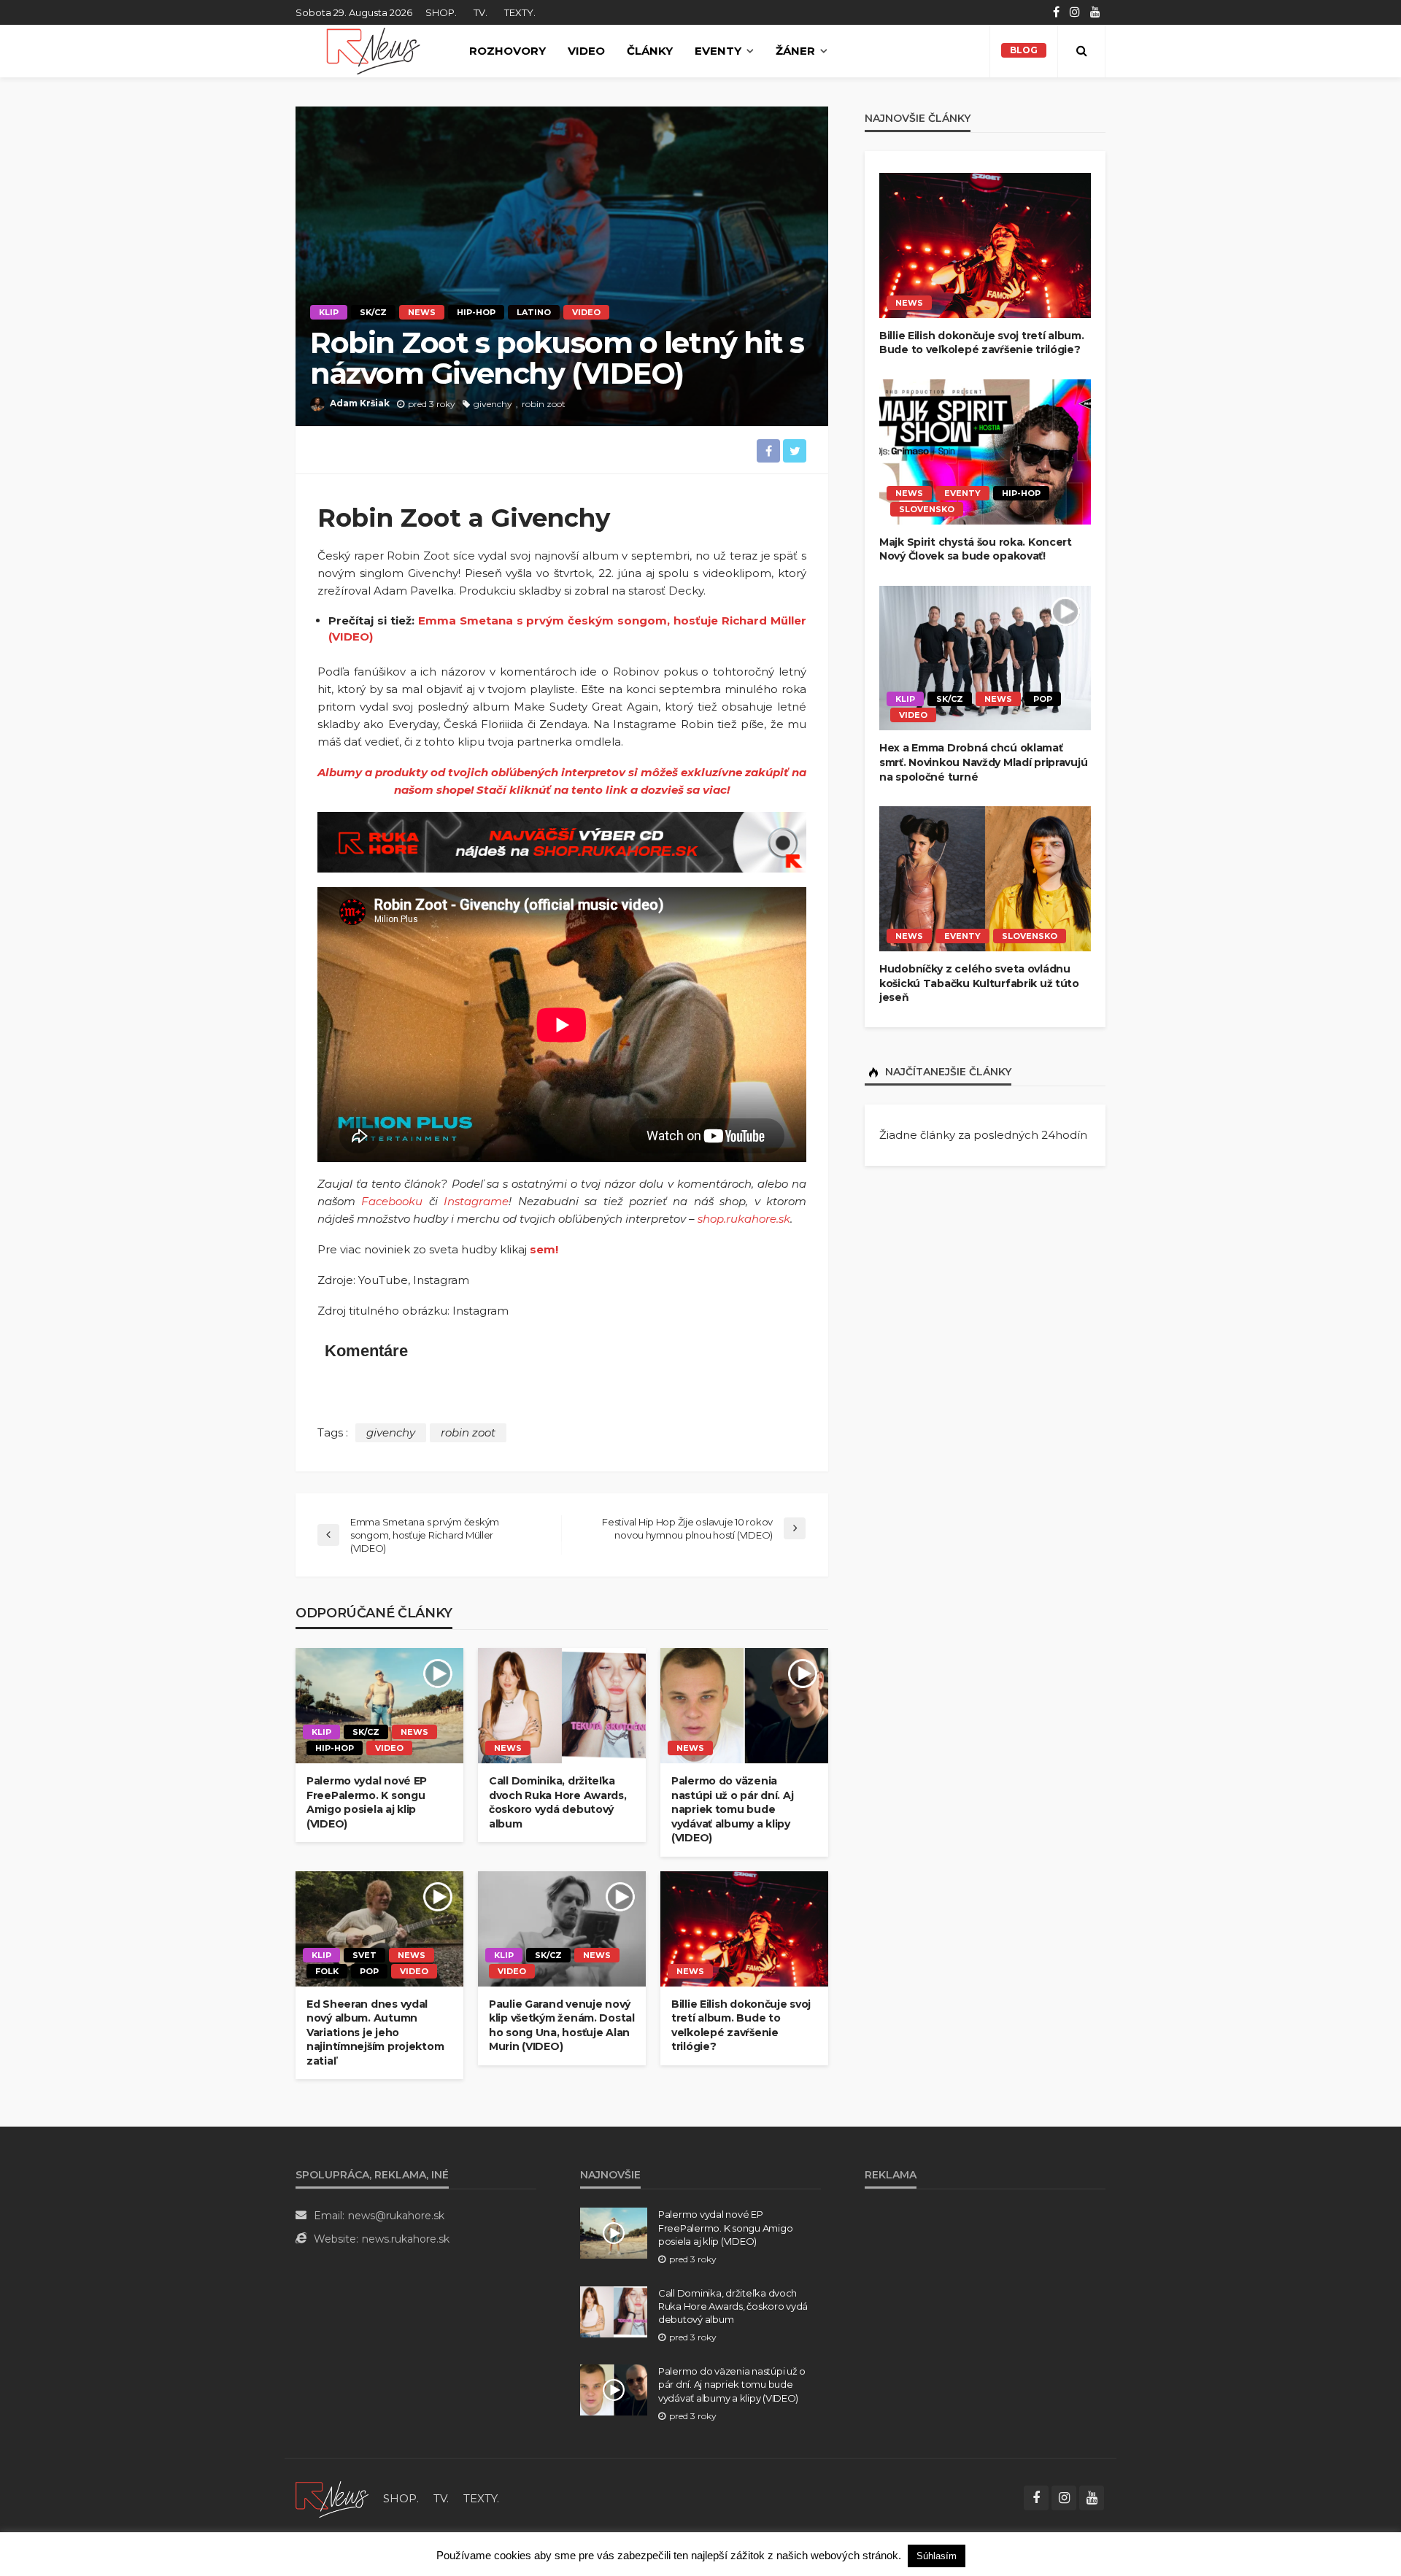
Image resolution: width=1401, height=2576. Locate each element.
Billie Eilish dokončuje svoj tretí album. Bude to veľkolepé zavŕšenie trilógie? (741, 2026)
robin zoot (544, 404)
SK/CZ (373, 312)
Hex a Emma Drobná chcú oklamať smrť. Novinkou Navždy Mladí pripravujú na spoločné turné (983, 762)
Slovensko (927, 509)
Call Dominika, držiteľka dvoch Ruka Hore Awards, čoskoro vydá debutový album (558, 1802)
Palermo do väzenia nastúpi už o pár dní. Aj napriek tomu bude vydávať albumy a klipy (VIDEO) (732, 1809)
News (422, 312)
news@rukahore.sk (396, 2216)
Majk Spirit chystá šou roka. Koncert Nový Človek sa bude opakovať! (976, 549)
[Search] (1081, 51)
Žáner (795, 51)
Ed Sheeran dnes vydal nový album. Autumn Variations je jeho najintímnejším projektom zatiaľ (375, 2032)
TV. (480, 12)
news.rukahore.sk (406, 2239)
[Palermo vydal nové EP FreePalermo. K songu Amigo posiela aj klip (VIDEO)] (379, 1706)
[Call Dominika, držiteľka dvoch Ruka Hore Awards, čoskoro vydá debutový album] (562, 1706)
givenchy (493, 404)
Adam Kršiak (360, 403)
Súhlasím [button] (937, 2556)
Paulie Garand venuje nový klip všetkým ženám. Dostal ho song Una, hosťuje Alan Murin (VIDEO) (562, 2026)
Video (586, 51)
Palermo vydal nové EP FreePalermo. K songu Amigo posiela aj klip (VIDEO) (367, 1802)
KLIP (329, 312)
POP (369, 1971)
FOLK (327, 1971)
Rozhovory (507, 51)
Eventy (718, 51)
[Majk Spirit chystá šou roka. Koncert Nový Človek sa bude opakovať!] (985, 452)
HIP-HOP (476, 312)
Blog (1024, 50)
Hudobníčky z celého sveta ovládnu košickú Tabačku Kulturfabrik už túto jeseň (979, 983)
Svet (364, 1955)
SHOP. (441, 12)
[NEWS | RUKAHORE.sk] (332, 2498)
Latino (534, 312)
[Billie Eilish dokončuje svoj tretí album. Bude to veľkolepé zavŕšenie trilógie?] (744, 1929)
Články (650, 51)
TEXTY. (520, 12)
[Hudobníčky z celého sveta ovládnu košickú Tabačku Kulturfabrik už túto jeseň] (985, 879)
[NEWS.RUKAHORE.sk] (373, 51)
